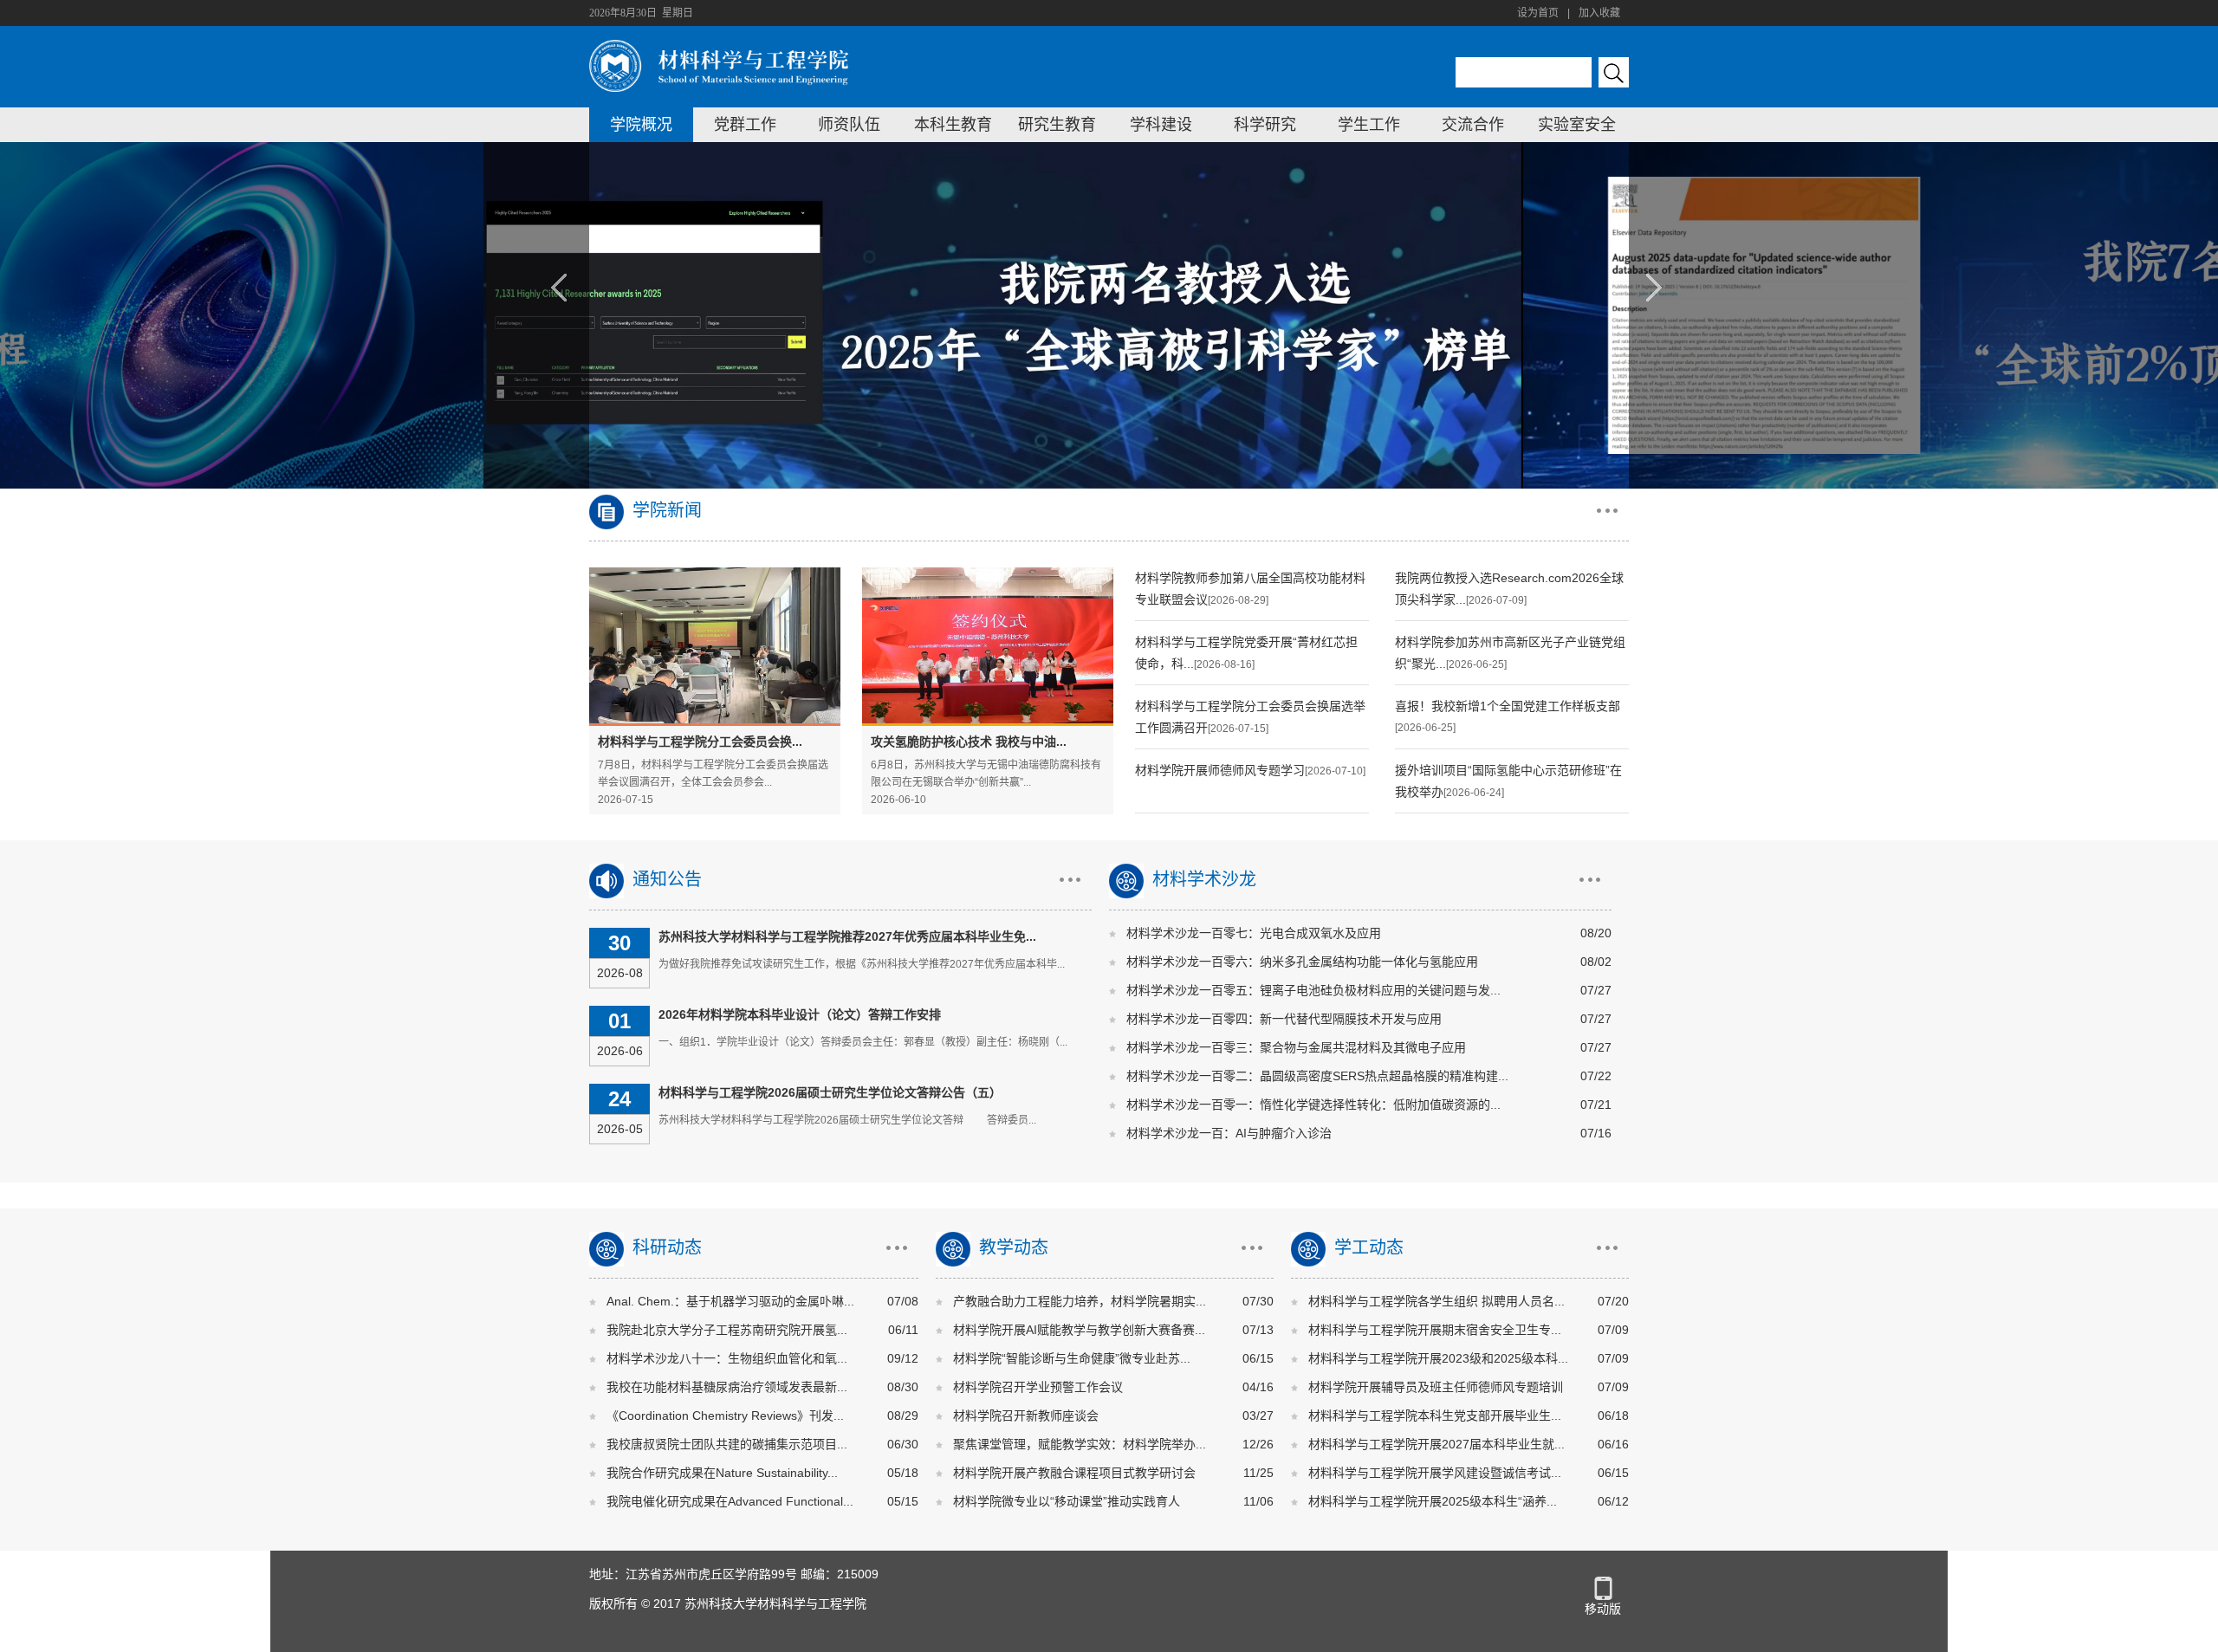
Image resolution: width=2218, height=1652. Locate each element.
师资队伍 (849, 125)
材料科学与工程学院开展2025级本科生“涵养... (1433, 1501)
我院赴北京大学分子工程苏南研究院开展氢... (727, 1330)
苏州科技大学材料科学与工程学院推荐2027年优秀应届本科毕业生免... (847, 936)
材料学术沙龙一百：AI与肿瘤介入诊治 (1229, 1133)
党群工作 (745, 125)
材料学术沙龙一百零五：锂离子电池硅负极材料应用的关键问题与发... (1313, 990)
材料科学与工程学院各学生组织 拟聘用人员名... (1437, 1301)
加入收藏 (1599, 13)
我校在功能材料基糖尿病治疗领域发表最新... (727, 1387)
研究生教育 (1057, 125)
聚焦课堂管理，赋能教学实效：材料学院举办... (1080, 1444)
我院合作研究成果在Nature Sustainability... (722, 1473)
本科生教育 (953, 125)
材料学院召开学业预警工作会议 (1038, 1387)
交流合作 (1473, 125)
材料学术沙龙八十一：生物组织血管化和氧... (727, 1358)
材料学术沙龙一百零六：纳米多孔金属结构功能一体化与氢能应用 (1302, 962)
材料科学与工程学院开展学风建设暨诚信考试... (1435, 1473)
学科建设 (1161, 125)
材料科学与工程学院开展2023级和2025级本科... (1438, 1358)
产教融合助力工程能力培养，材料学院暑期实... (1080, 1301)
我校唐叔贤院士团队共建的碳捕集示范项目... (727, 1444)
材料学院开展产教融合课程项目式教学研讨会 (1074, 1473)
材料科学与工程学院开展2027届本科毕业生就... (1437, 1444)
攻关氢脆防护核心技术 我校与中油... (969, 742)
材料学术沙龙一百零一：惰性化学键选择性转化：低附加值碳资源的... (1313, 1105)
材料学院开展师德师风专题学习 (1220, 770)
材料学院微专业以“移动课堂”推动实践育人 (1067, 1501)
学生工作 (1369, 125)
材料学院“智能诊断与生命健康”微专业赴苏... (1072, 1358)
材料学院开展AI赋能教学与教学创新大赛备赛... (1079, 1330)
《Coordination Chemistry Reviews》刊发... (725, 1416)
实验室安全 (1577, 125)
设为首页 (1538, 13)
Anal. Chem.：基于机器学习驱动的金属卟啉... (730, 1301)
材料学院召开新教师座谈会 (1026, 1416)
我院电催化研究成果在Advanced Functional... (730, 1501)
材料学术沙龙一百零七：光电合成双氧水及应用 (1254, 933)
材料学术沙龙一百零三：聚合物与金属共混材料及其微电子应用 (1296, 1047)
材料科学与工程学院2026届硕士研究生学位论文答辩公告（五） (830, 1092)
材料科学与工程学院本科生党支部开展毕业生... (1435, 1416)
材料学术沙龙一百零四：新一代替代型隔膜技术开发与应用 (1284, 1019)
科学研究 (1265, 125)
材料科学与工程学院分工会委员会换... (700, 742)
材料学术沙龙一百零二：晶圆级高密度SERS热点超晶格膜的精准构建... (1317, 1076)
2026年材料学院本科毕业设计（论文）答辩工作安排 (800, 1014)
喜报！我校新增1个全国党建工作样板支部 (1508, 706)
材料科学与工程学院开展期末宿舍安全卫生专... (1435, 1330)
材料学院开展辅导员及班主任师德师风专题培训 (1436, 1387)
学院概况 (641, 125)
